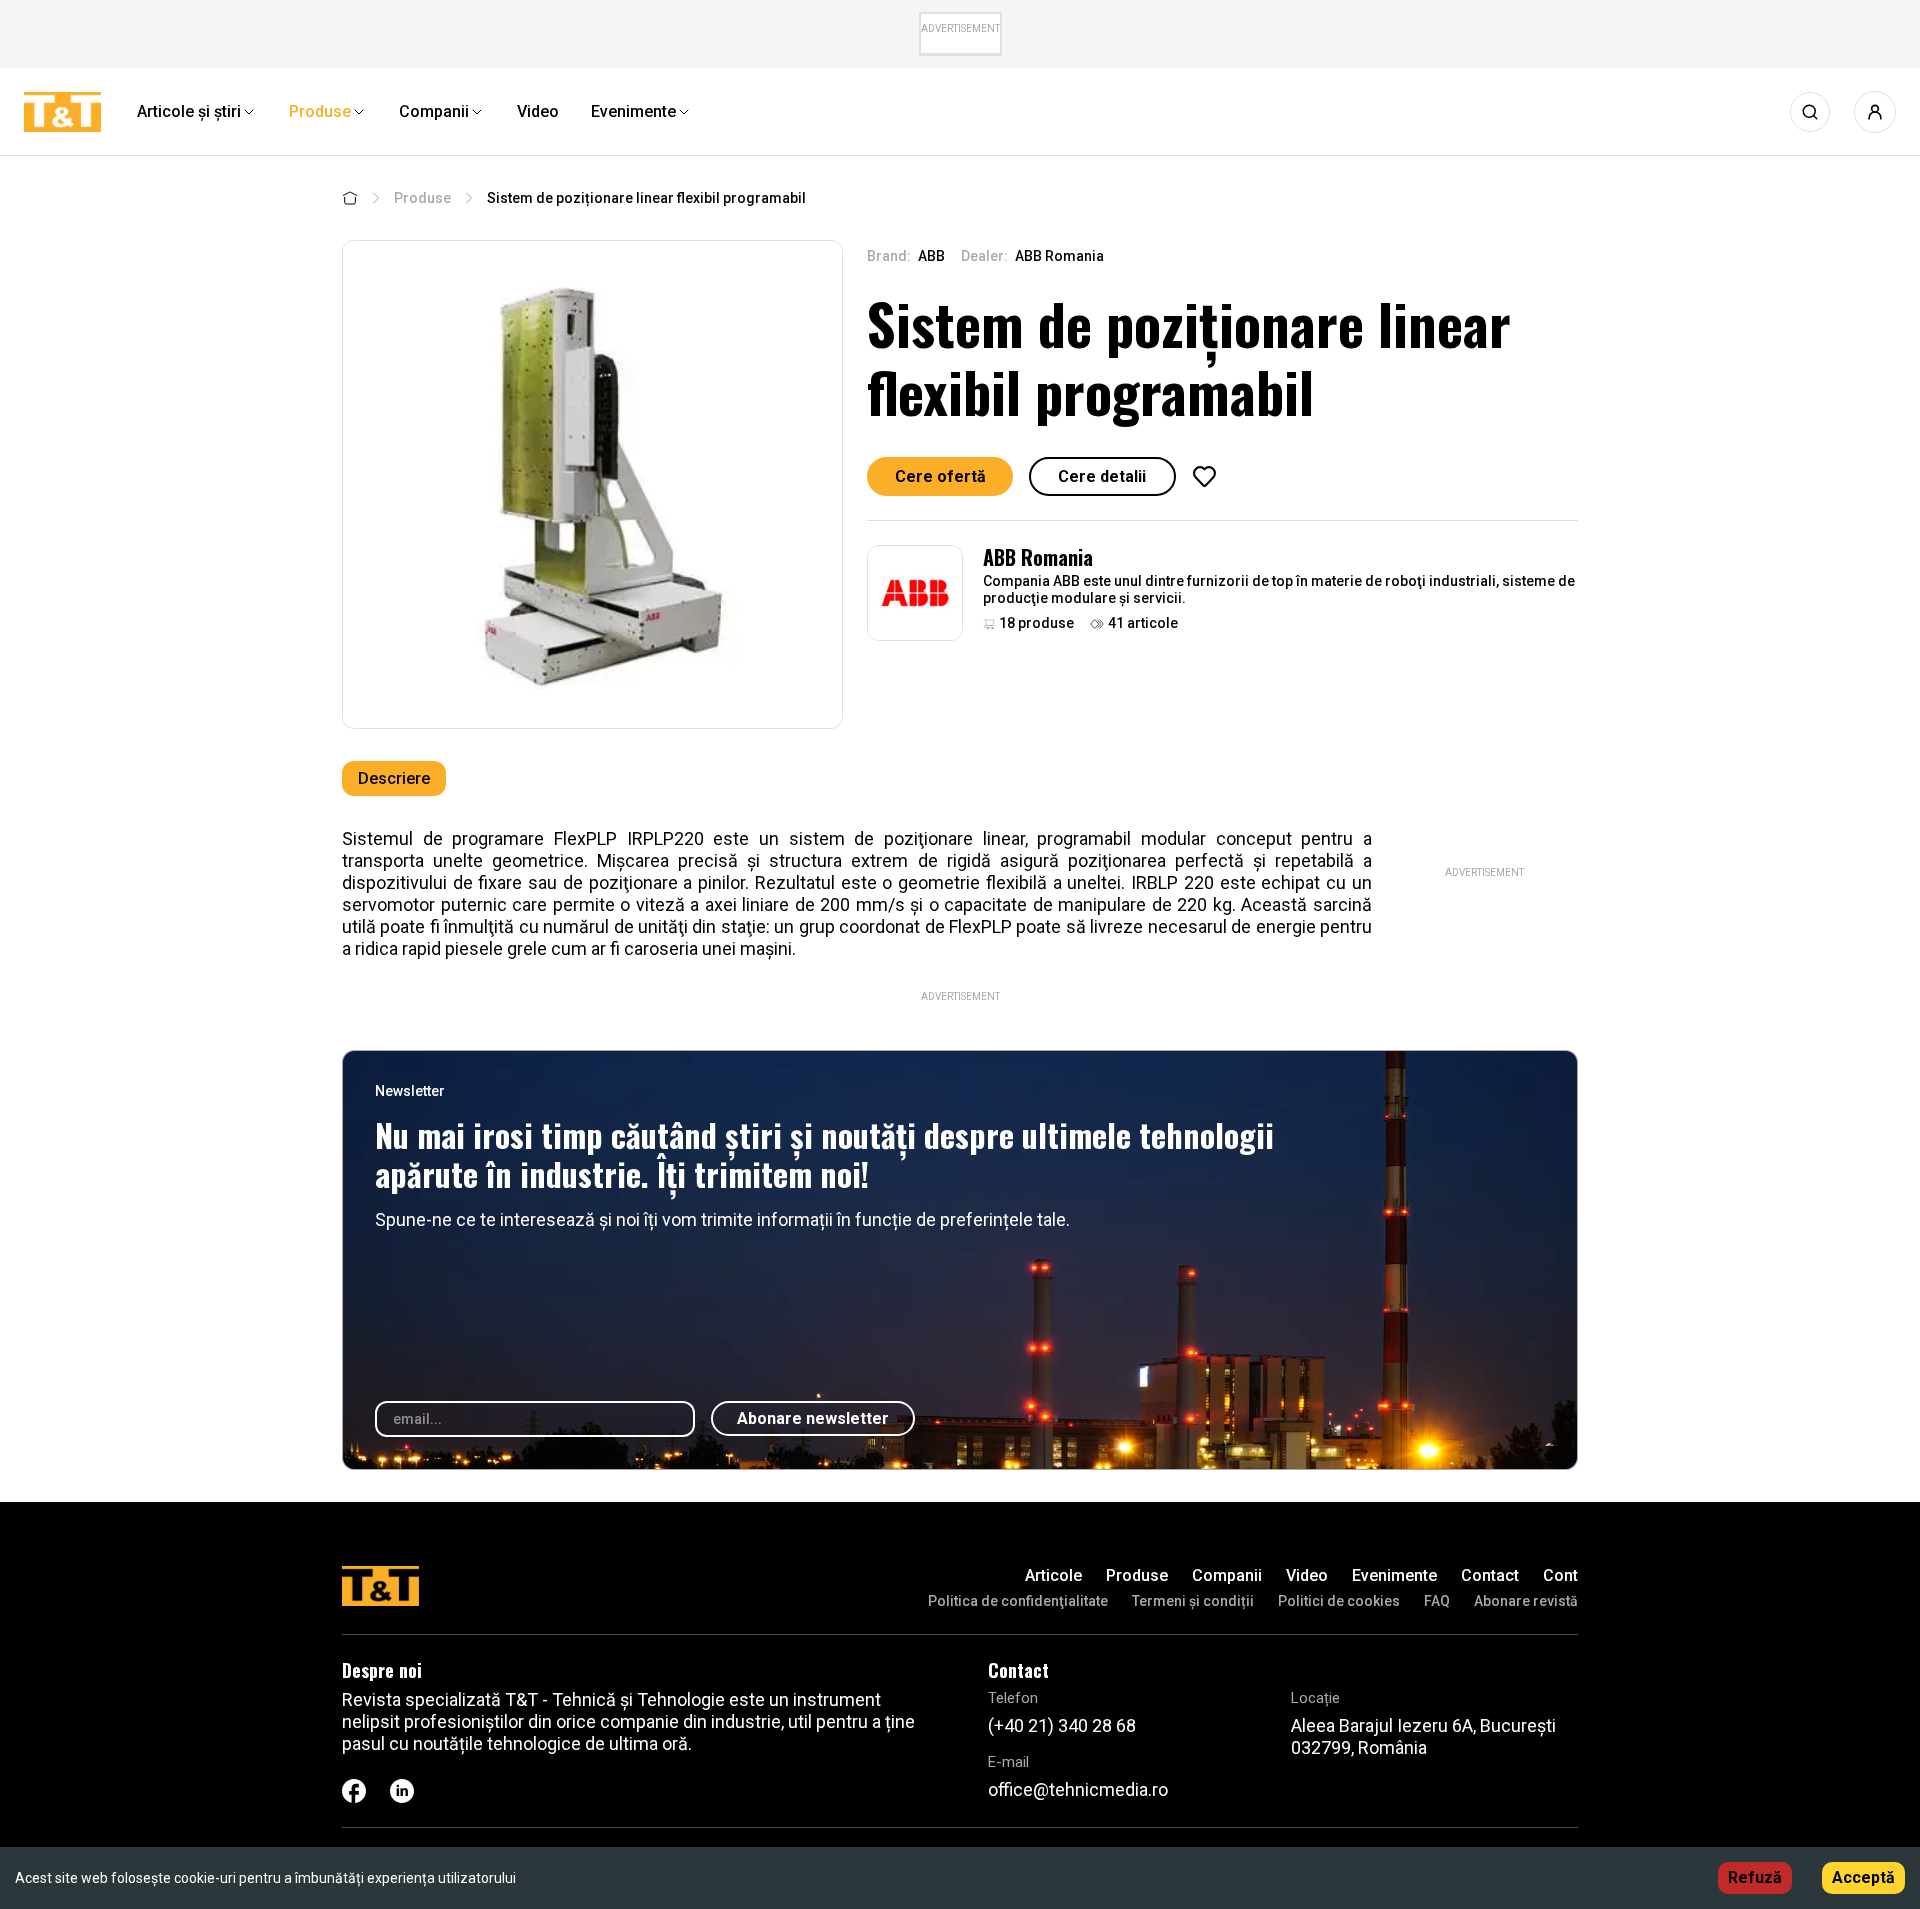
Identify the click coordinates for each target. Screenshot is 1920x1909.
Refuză (1755, 1877)
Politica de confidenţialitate (1018, 1601)
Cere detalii (1102, 476)
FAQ (1437, 1601)
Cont (1560, 1575)
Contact (1490, 1575)
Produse (422, 198)
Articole (1053, 1575)
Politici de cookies (1339, 1601)
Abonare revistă (1526, 1601)
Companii (1227, 1575)
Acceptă (1863, 1877)
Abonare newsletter (813, 1418)
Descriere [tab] (394, 778)
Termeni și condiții (1193, 1601)
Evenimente (1394, 1575)
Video (1307, 1575)
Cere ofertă (940, 476)
